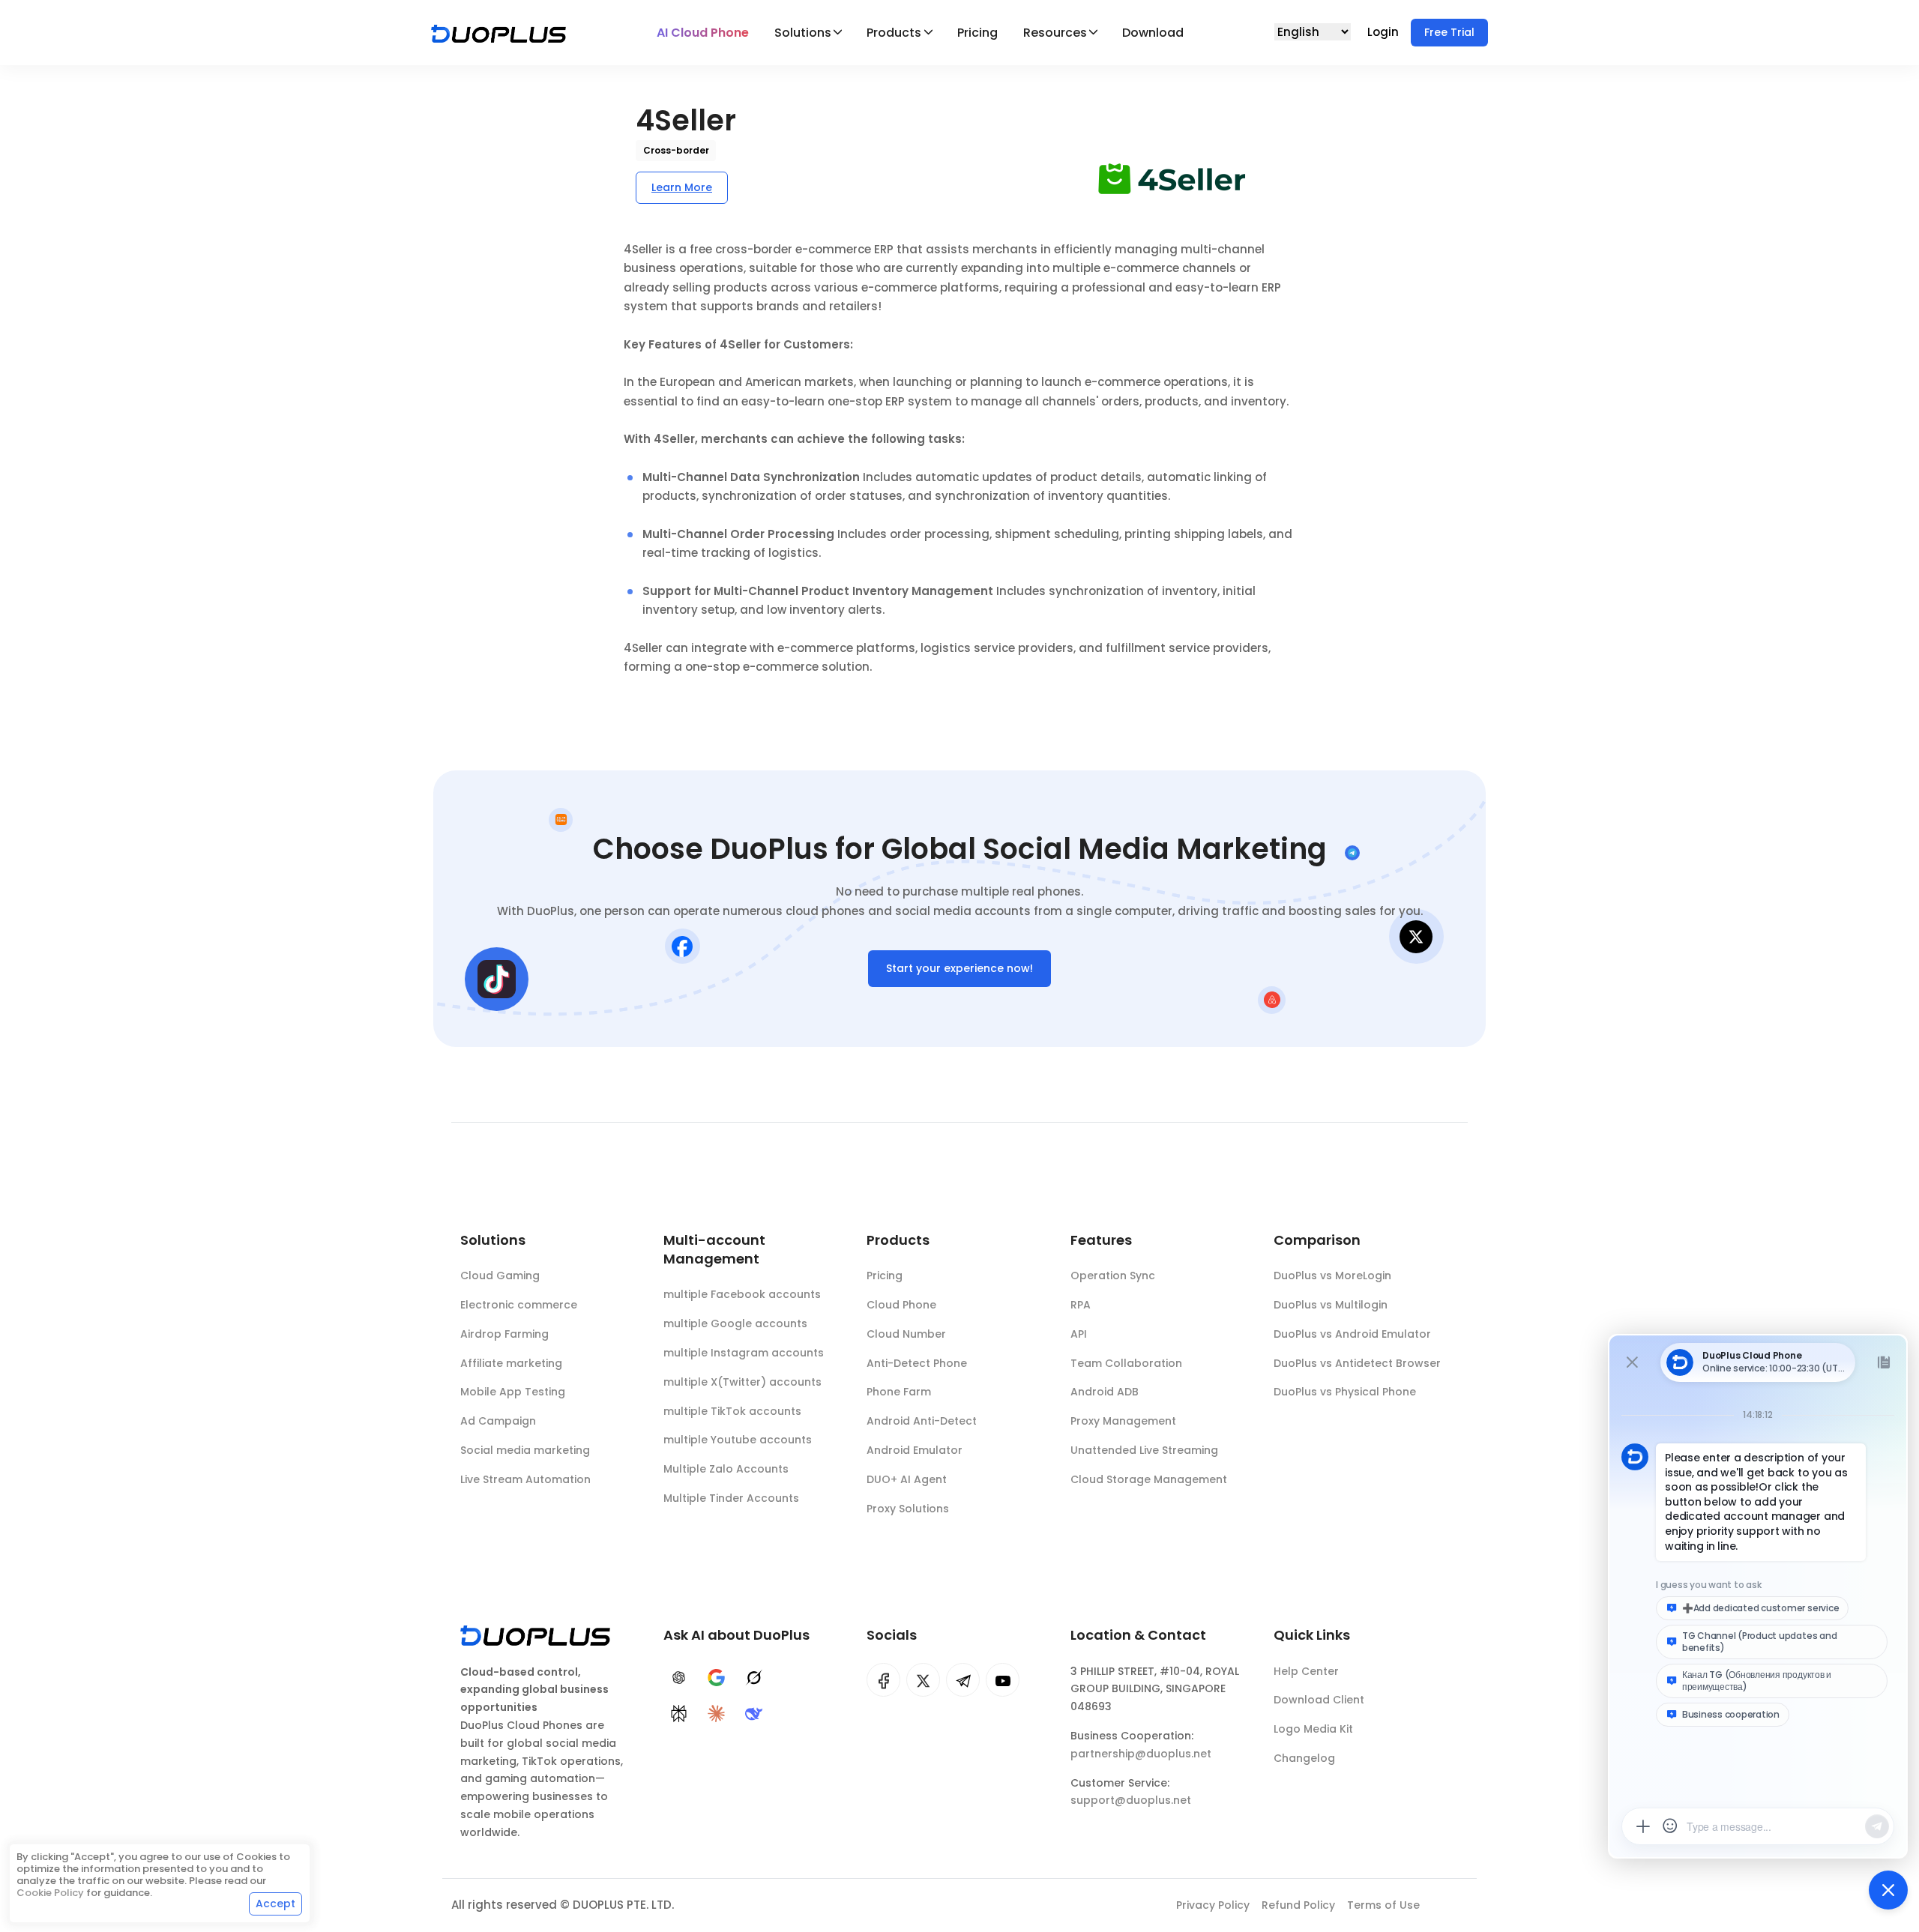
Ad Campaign (498, 1421)
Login (1385, 32)
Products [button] (894, 33)
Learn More (682, 187)
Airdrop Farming (504, 1334)
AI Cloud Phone (703, 33)
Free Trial (1449, 32)
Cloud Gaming (500, 1276)
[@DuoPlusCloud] (1003, 1680)
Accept (275, 1904)
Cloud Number (906, 1334)
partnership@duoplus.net (1141, 1754)
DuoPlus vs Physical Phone (1345, 1392)
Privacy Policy (1213, 1905)
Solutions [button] (803, 33)
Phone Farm (899, 1392)
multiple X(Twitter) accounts (742, 1382)
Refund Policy (1298, 1905)
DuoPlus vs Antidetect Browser (1357, 1363)
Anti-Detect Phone (917, 1363)
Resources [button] (1055, 33)
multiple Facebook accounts (742, 1294)
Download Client (1319, 1700)
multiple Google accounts (735, 1323)
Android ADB (1105, 1392)
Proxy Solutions (908, 1509)
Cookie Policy (50, 1893)
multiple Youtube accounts (738, 1440)
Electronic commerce (519, 1305)
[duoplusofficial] (883, 1680)
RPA (1081, 1305)
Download (1153, 33)
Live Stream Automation (525, 1479)
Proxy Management (1123, 1421)
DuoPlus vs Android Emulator (1352, 1334)
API (1079, 1334)
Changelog (1304, 1758)
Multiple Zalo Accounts (726, 1469)
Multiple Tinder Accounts (731, 1498)
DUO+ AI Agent (907, 1479)
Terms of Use (1383, 1905)
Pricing (977, 33)
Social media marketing (525, 1450)
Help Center (1306, 1671)
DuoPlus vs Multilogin (1331, 1305)
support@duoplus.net (1131, 1800)
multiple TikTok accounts (732, 1411)
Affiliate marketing (511, 1363)
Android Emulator (915, 1450)
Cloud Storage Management (1149, 1479)
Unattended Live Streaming (1144, 1450)
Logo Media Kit (1313, 1729)
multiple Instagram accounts (744, 1353)
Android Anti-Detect (922, 1421)
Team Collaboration (1126, 1363)
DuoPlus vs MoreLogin (1332, 1276)
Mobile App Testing (513, 1392)
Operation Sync (1113, 1276)
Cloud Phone (901, 1305)
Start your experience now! (959, 968)
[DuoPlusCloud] (923, 1680)
